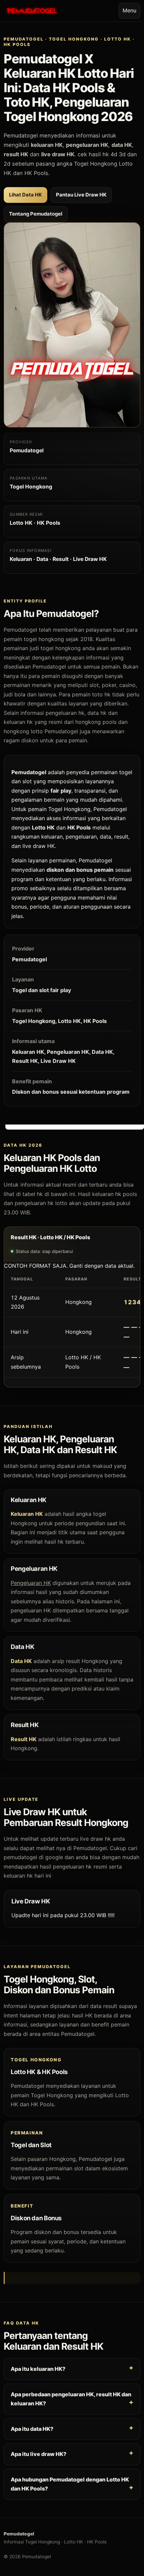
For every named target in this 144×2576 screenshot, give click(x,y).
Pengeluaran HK (31, 1583)
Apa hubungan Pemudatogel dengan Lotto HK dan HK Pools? (70, 2484)
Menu (129, 10)
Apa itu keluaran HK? (38, 2369)
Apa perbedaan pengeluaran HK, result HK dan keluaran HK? (71, 2399)
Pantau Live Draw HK (81, 195)
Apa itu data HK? (32, 2428)
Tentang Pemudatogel (36, 214)
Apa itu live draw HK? (39, 2454)
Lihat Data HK (25, 195)
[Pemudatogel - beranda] (32, 11)
